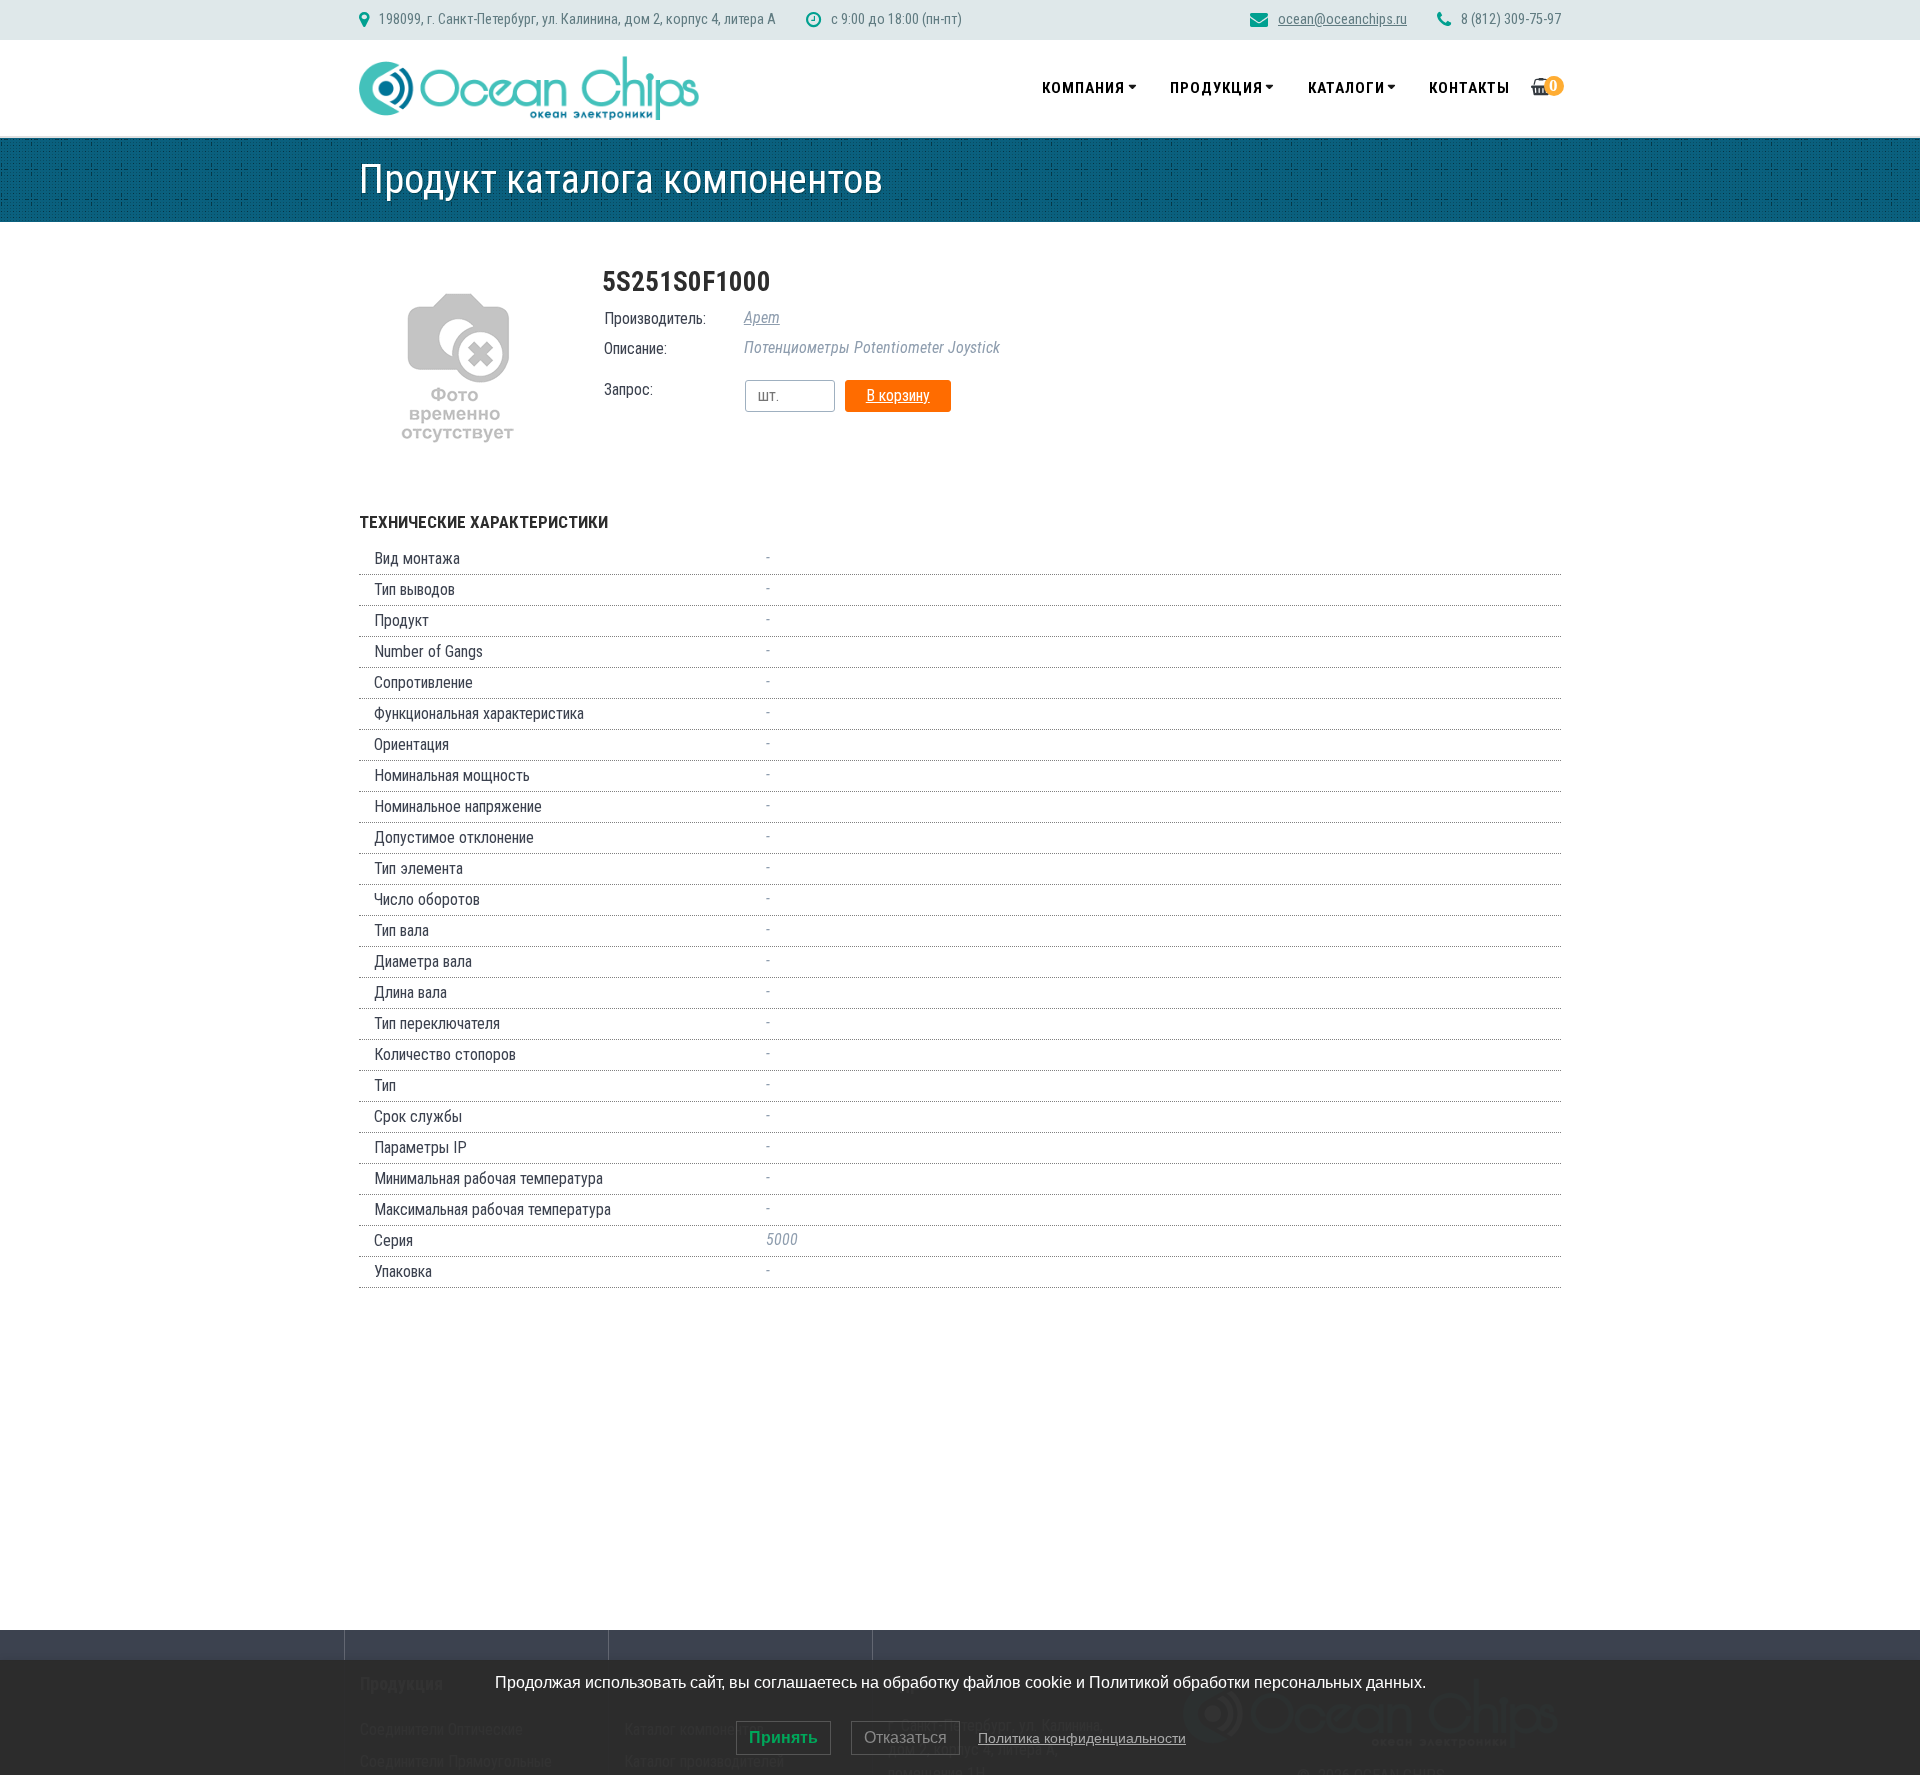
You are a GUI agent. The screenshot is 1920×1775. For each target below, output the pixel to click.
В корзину (898, 395)
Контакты (1469, 88)
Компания (1083, 88)
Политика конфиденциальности (1082, 1738)
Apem (762, 317)
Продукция (1216, 88)
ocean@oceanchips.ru (1342, 19)
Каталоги (1346, 88)
